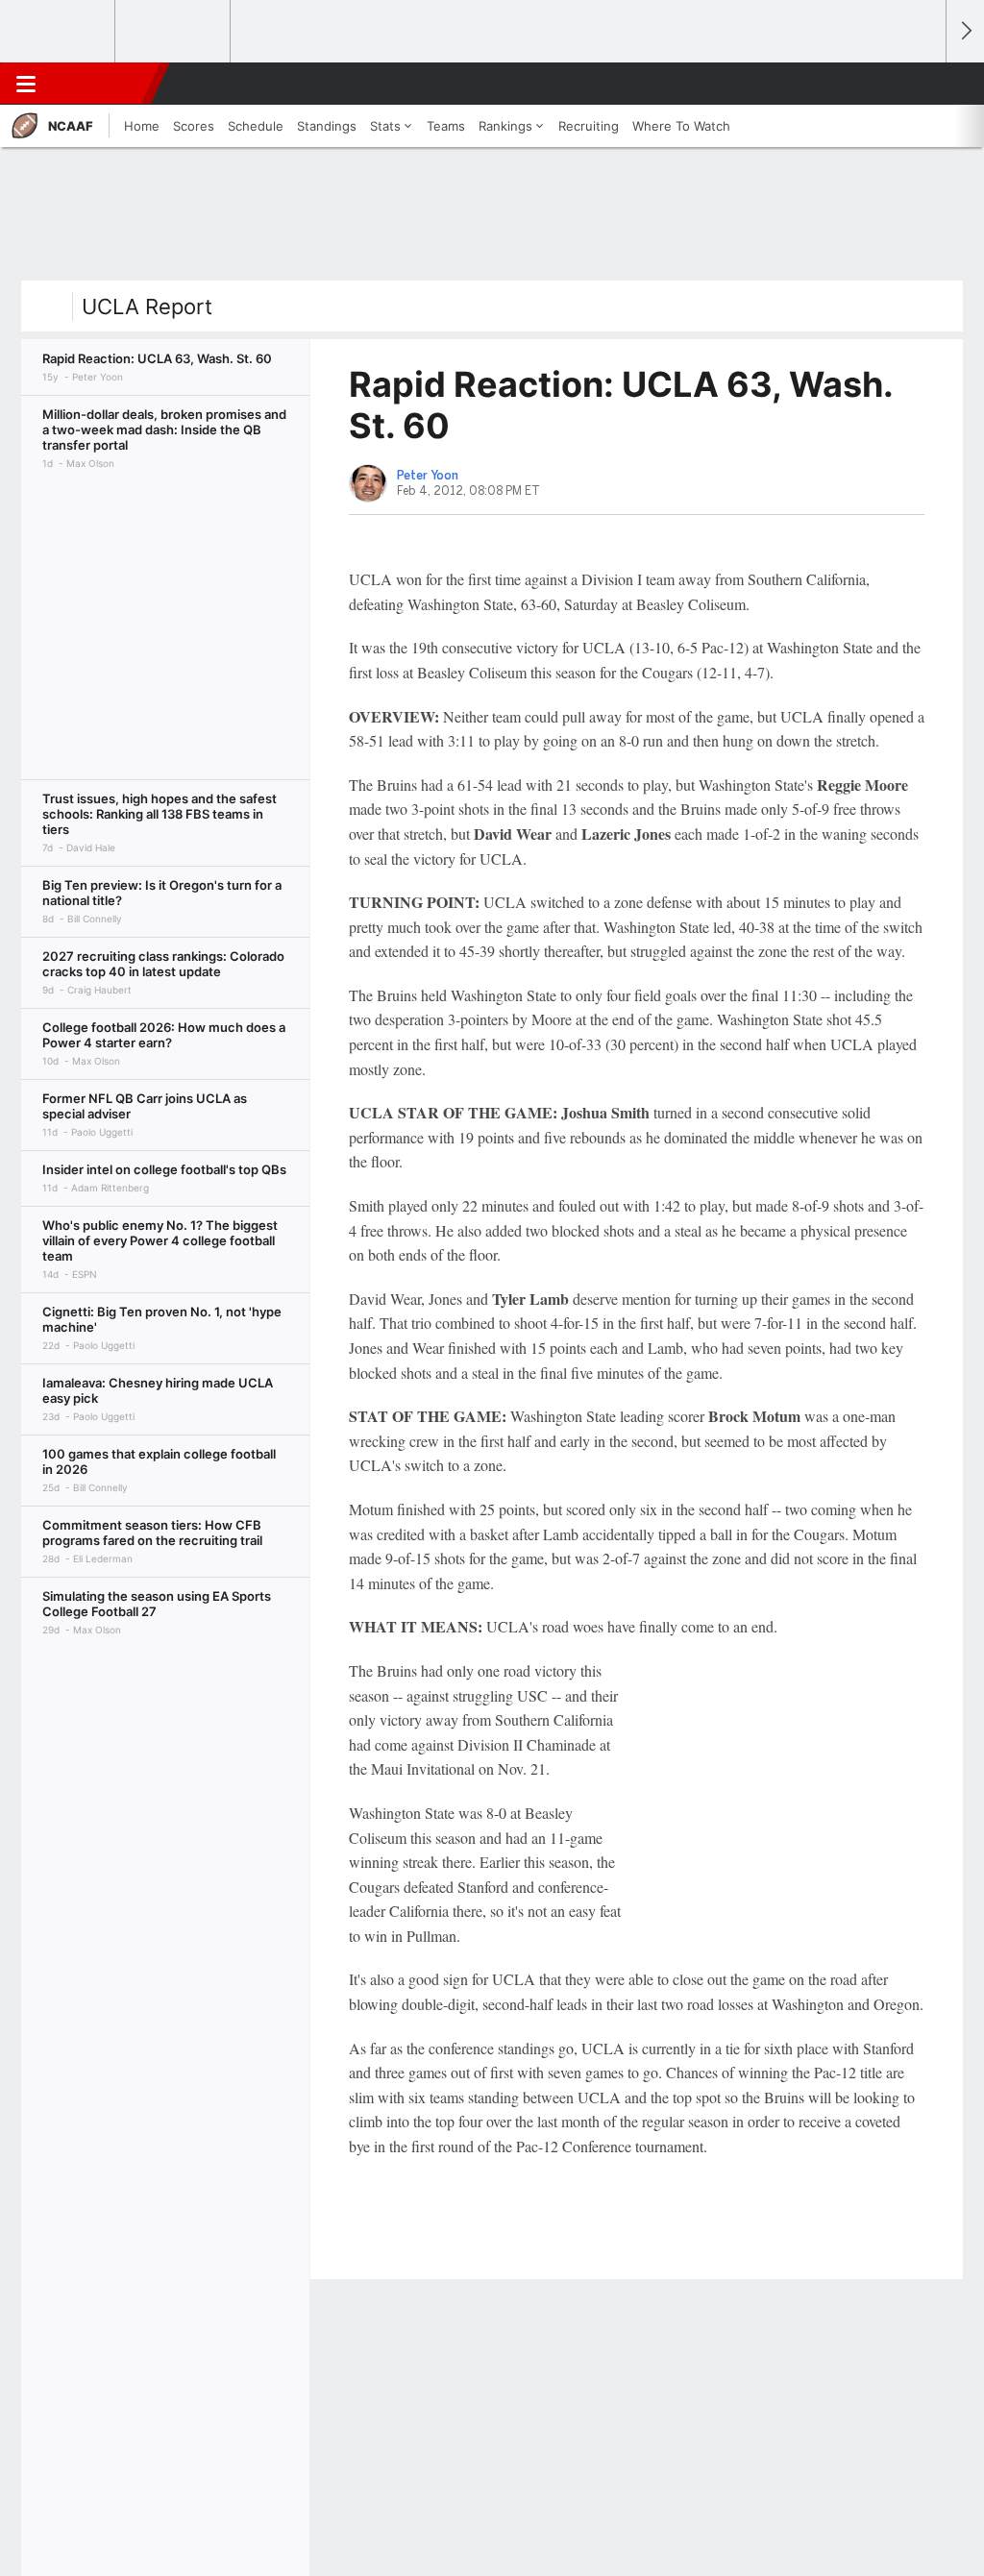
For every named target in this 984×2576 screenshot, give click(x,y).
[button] (922, 84)
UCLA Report (147, 307)
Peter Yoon (428, 476)
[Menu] (26, 84)
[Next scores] (965, 31)
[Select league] (59, 32)
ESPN (103, 84)
